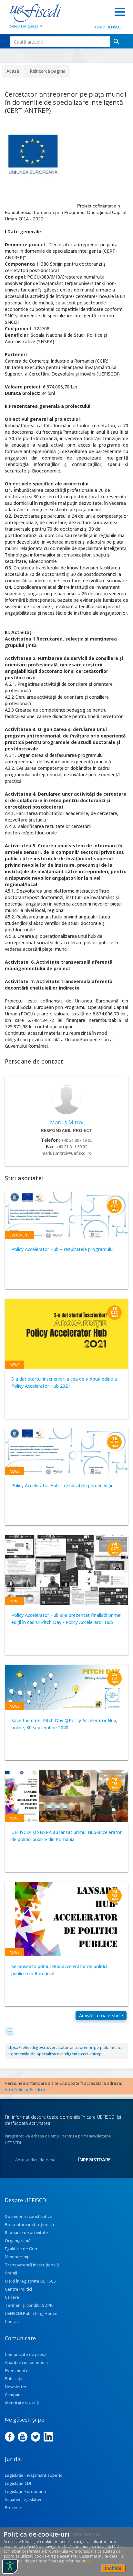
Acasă (13, 71)
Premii (11, 2273)
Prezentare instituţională (29, 2224)
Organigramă (18, 2241)
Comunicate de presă (26, 2354)
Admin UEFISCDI (108, 27)
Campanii (14, 2395)
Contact (12, 2321)
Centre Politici (18, 2289)
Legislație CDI (18, 2483)
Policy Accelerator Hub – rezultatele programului (62, 1249)
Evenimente (17, 2370)
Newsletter (16, 2387)
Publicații (14, 2379)
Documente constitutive (29, 2216)
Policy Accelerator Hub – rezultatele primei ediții (62, 1485)
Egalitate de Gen (21, 2249)
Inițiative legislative (24, 2499)
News (15, 1365)
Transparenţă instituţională (32, 2265)
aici (90, 2561)
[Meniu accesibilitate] (10, 2567)
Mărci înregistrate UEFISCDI (31, 2281)
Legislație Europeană (25, 2491)
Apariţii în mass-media (26, 2362)
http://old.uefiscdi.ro (25, 2090)
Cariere (12, 2297)
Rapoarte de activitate (26, 2232)
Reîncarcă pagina (48, 71)
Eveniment (19, 1235)
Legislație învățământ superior (35, 2475)
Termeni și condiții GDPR (29, 2305)
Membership (17, 2257)
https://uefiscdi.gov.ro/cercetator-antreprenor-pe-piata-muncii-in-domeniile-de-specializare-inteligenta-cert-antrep (65, 2051)
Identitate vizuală (22, 2403)
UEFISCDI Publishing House (31, 2313)
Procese (13, 2507)
